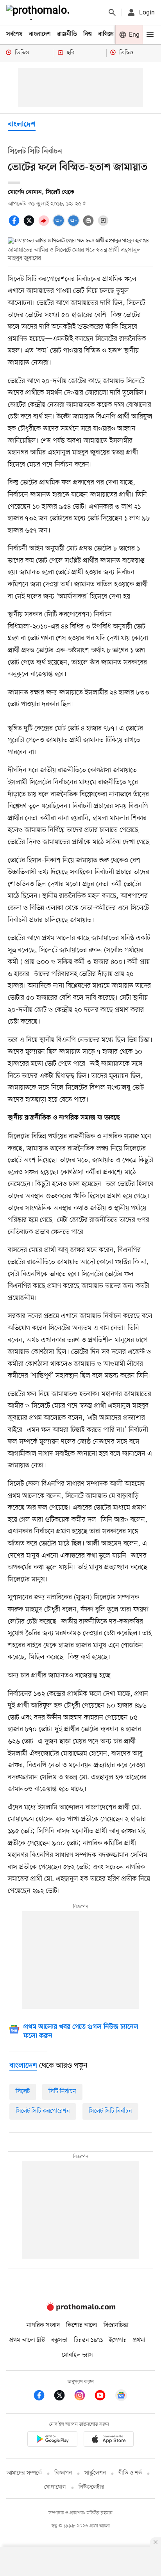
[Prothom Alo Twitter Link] (63, 2397)
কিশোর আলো (82, 2325)
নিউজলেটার (91, 2487)
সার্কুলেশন (95, 2473)
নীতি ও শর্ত (130, 2473)
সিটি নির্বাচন (62, 2092)
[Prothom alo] (39, 12)
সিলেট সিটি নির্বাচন (110, 2111)
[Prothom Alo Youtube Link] (104, 2397)
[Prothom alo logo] (80, 2309)
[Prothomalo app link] (52, 2440)
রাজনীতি (67, 34)
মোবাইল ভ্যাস (77, 2355)
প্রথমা (139, 2340)
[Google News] (121, 2397)
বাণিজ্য (106, 34)
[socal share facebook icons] (15, 225)
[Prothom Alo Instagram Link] (84, 2397)
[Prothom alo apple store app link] (109, 2440)
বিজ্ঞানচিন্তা (116, 2325)
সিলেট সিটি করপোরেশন (43, 2111)
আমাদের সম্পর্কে (24, 2473)
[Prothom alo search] (112, 12)
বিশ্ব (88, 34)
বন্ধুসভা (59, 2340)
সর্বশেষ (14, 34)
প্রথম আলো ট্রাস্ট (27, 2340)
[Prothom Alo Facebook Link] (43, 2397)
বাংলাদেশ (40, 34)
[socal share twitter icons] (30, 225)
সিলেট (23, 2092)
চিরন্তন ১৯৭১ (88, 2340)
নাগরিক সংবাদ (43, 2325)
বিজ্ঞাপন (63, 2473)
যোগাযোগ (55, 2487)
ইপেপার (118, 2340)
